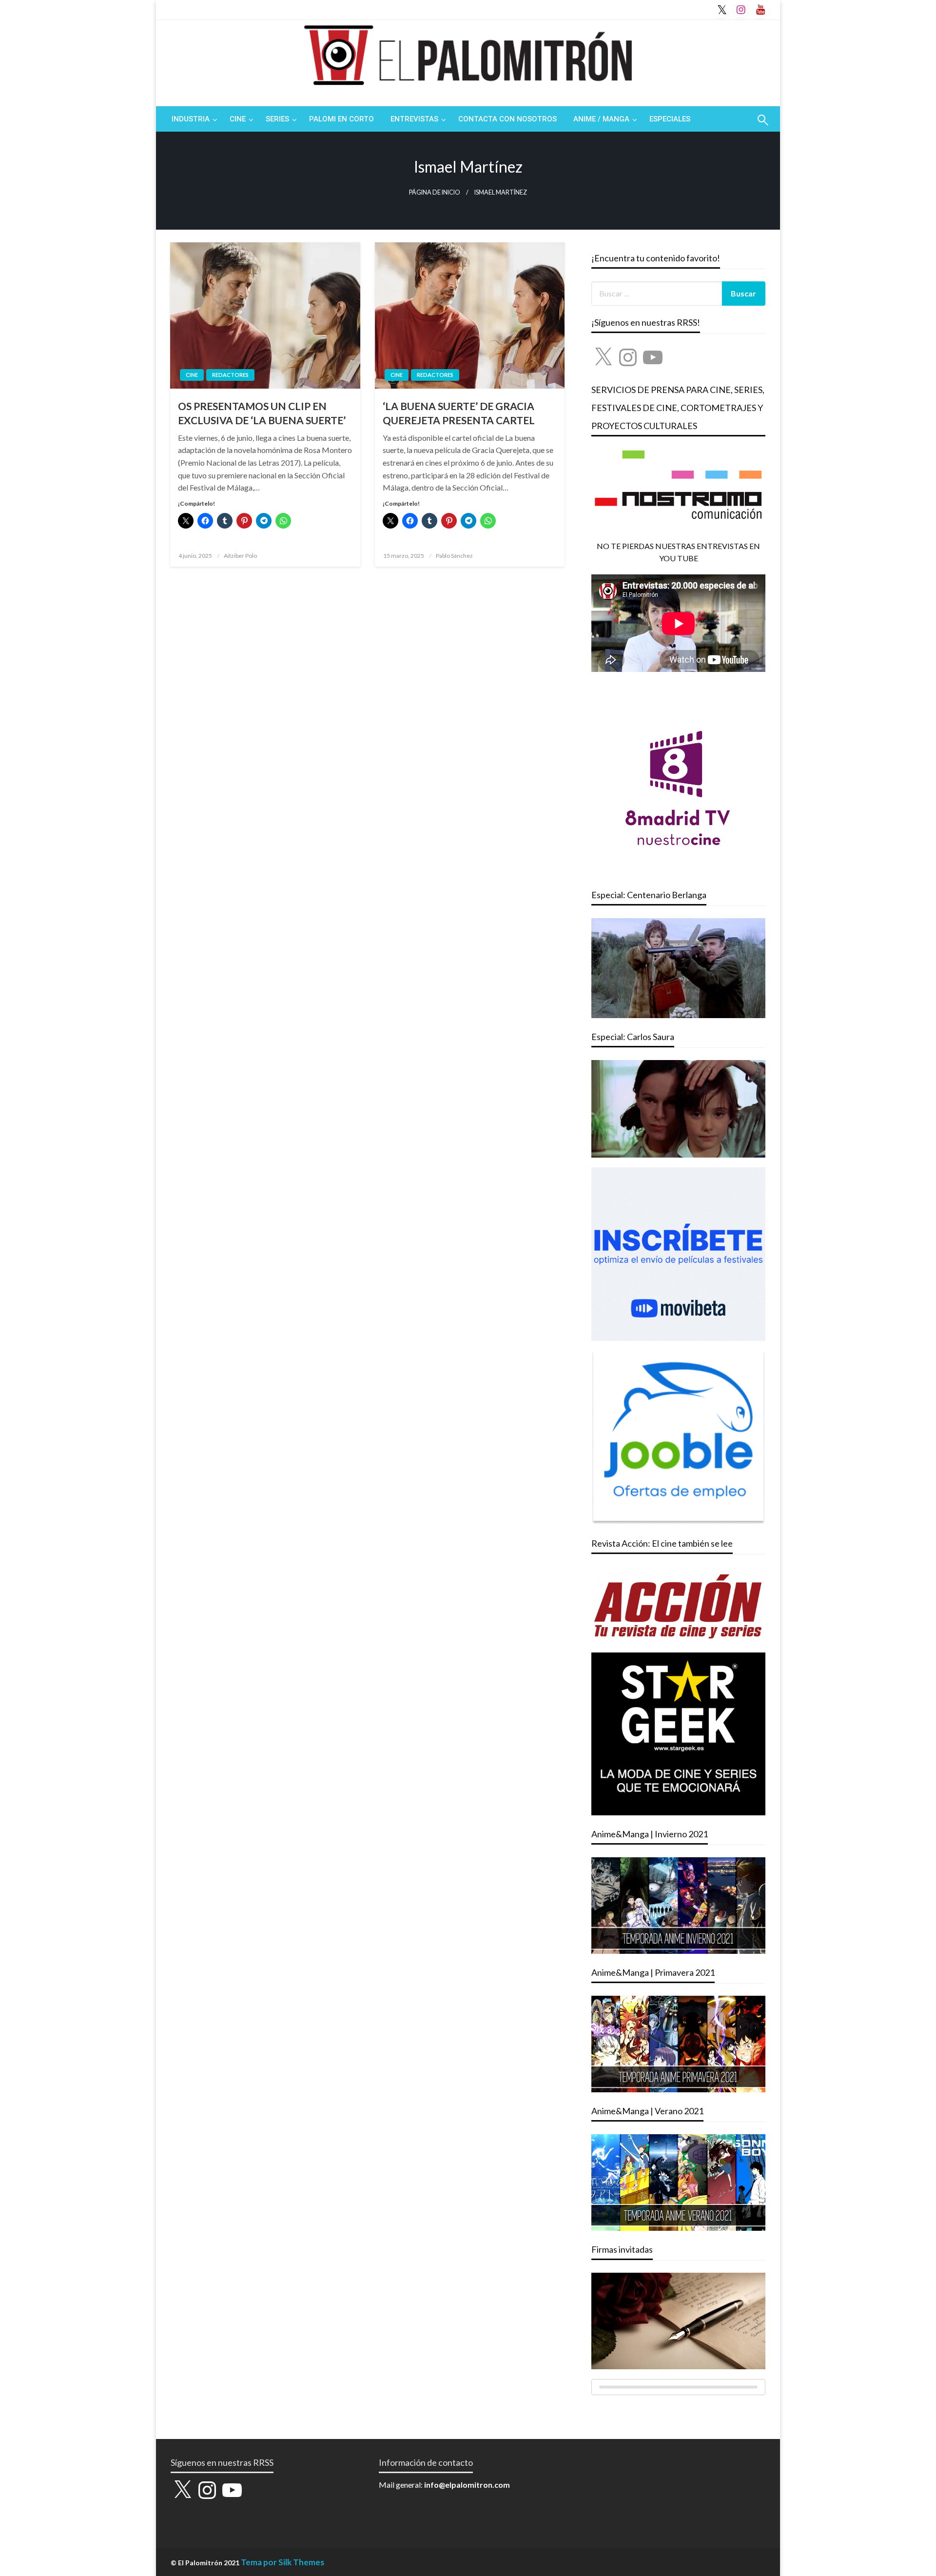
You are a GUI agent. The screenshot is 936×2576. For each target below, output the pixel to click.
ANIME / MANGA (601, 119)
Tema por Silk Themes (283, 2562)
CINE (238, 119)
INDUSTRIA (191, 119)
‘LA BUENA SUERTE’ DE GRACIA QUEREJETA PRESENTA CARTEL (459, 413)
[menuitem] (192, 119)
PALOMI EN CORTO (341, 119)
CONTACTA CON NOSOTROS (507, 119)
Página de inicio (435, 192)
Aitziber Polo (240, 556)
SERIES (277, 119)
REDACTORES (230, 375)
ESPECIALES (670, 119)
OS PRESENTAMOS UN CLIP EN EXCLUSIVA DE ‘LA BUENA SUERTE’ (262, 413)
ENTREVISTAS (414, 119)
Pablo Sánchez (454, 556)
